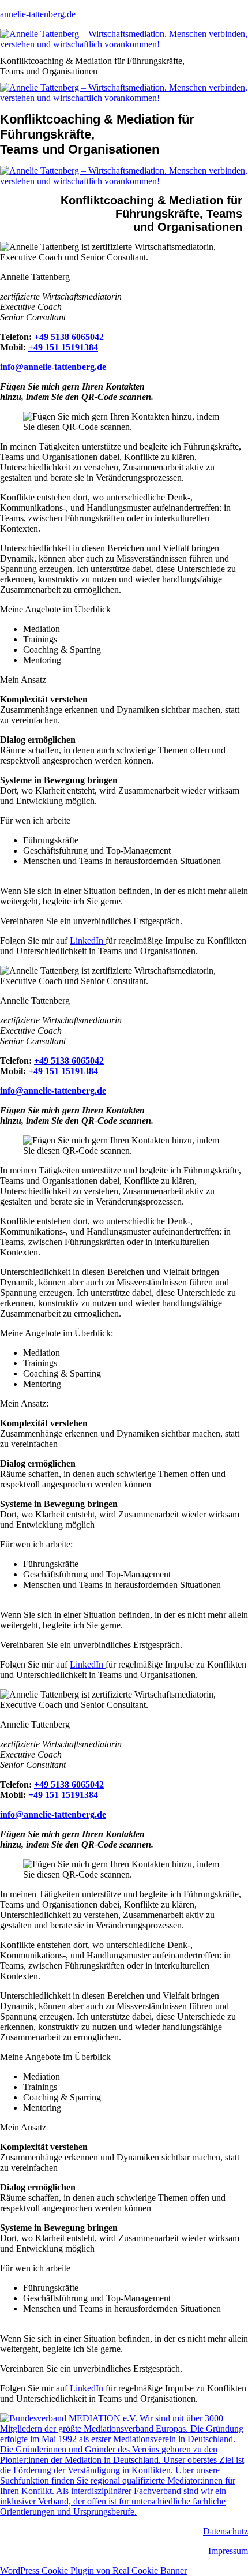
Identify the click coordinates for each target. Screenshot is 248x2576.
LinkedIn (88, 941)
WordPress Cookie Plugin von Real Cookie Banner (93, 2571)
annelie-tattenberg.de (38, 14)
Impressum (228, 2551)
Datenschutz (226, 2531)
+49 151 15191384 (63, 347)
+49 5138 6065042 (69, 337)
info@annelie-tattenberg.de (53, 367)
